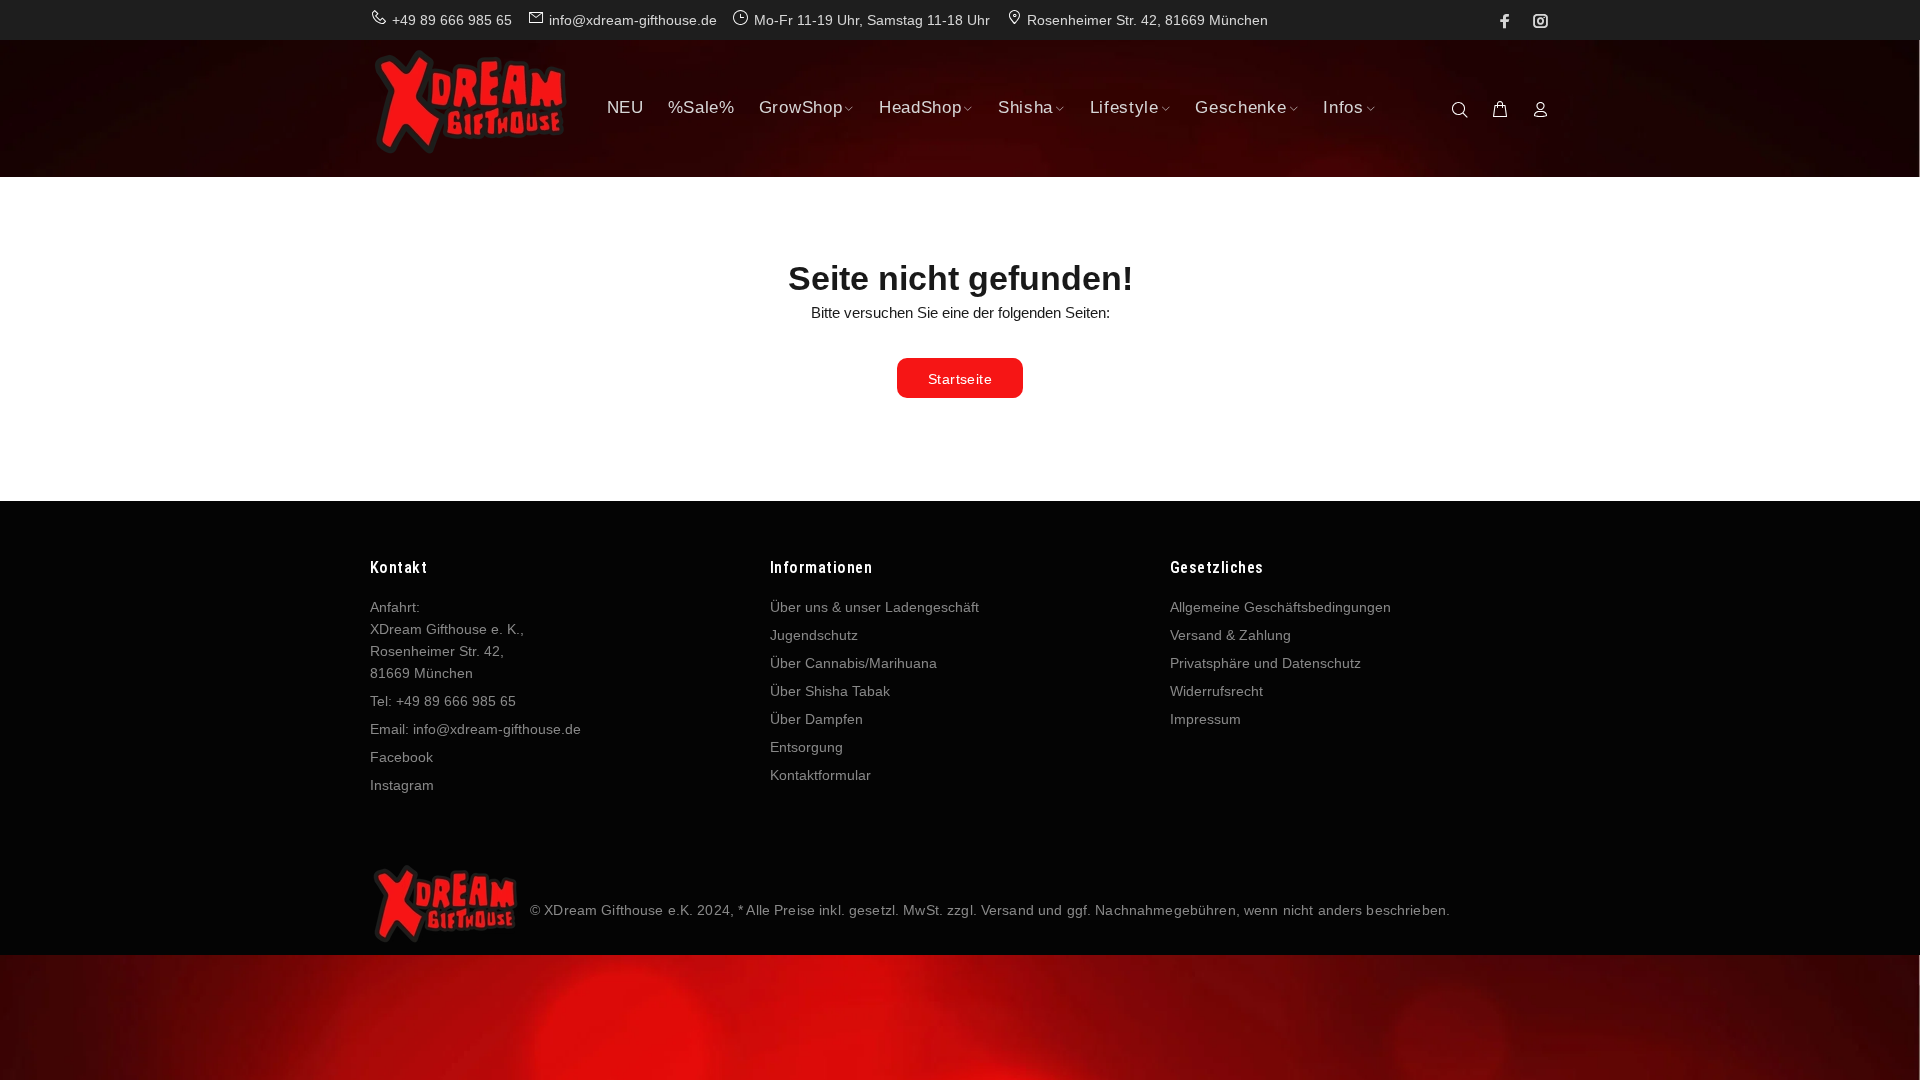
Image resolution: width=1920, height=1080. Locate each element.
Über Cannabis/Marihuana (853, 663)
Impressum (1205, 719)
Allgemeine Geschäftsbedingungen (1280, 607)
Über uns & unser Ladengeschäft (874, 607)
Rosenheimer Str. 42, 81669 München (1147, 20)
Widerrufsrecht (1216, 691)
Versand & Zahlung (1230, 635)
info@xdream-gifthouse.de (633, 20)
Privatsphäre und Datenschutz (1265, 663)
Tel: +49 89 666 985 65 (443, 701)
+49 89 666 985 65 (452, 20)
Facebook (401, 757)
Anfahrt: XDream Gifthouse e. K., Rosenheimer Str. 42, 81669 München (447, 640)
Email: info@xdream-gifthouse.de (475, 729)
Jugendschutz (814, 635)
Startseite (960, 379)
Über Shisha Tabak (830, 691)
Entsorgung (806, 747)
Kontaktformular (820, 775)
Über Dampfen (816, 719)
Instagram (402, 785)
